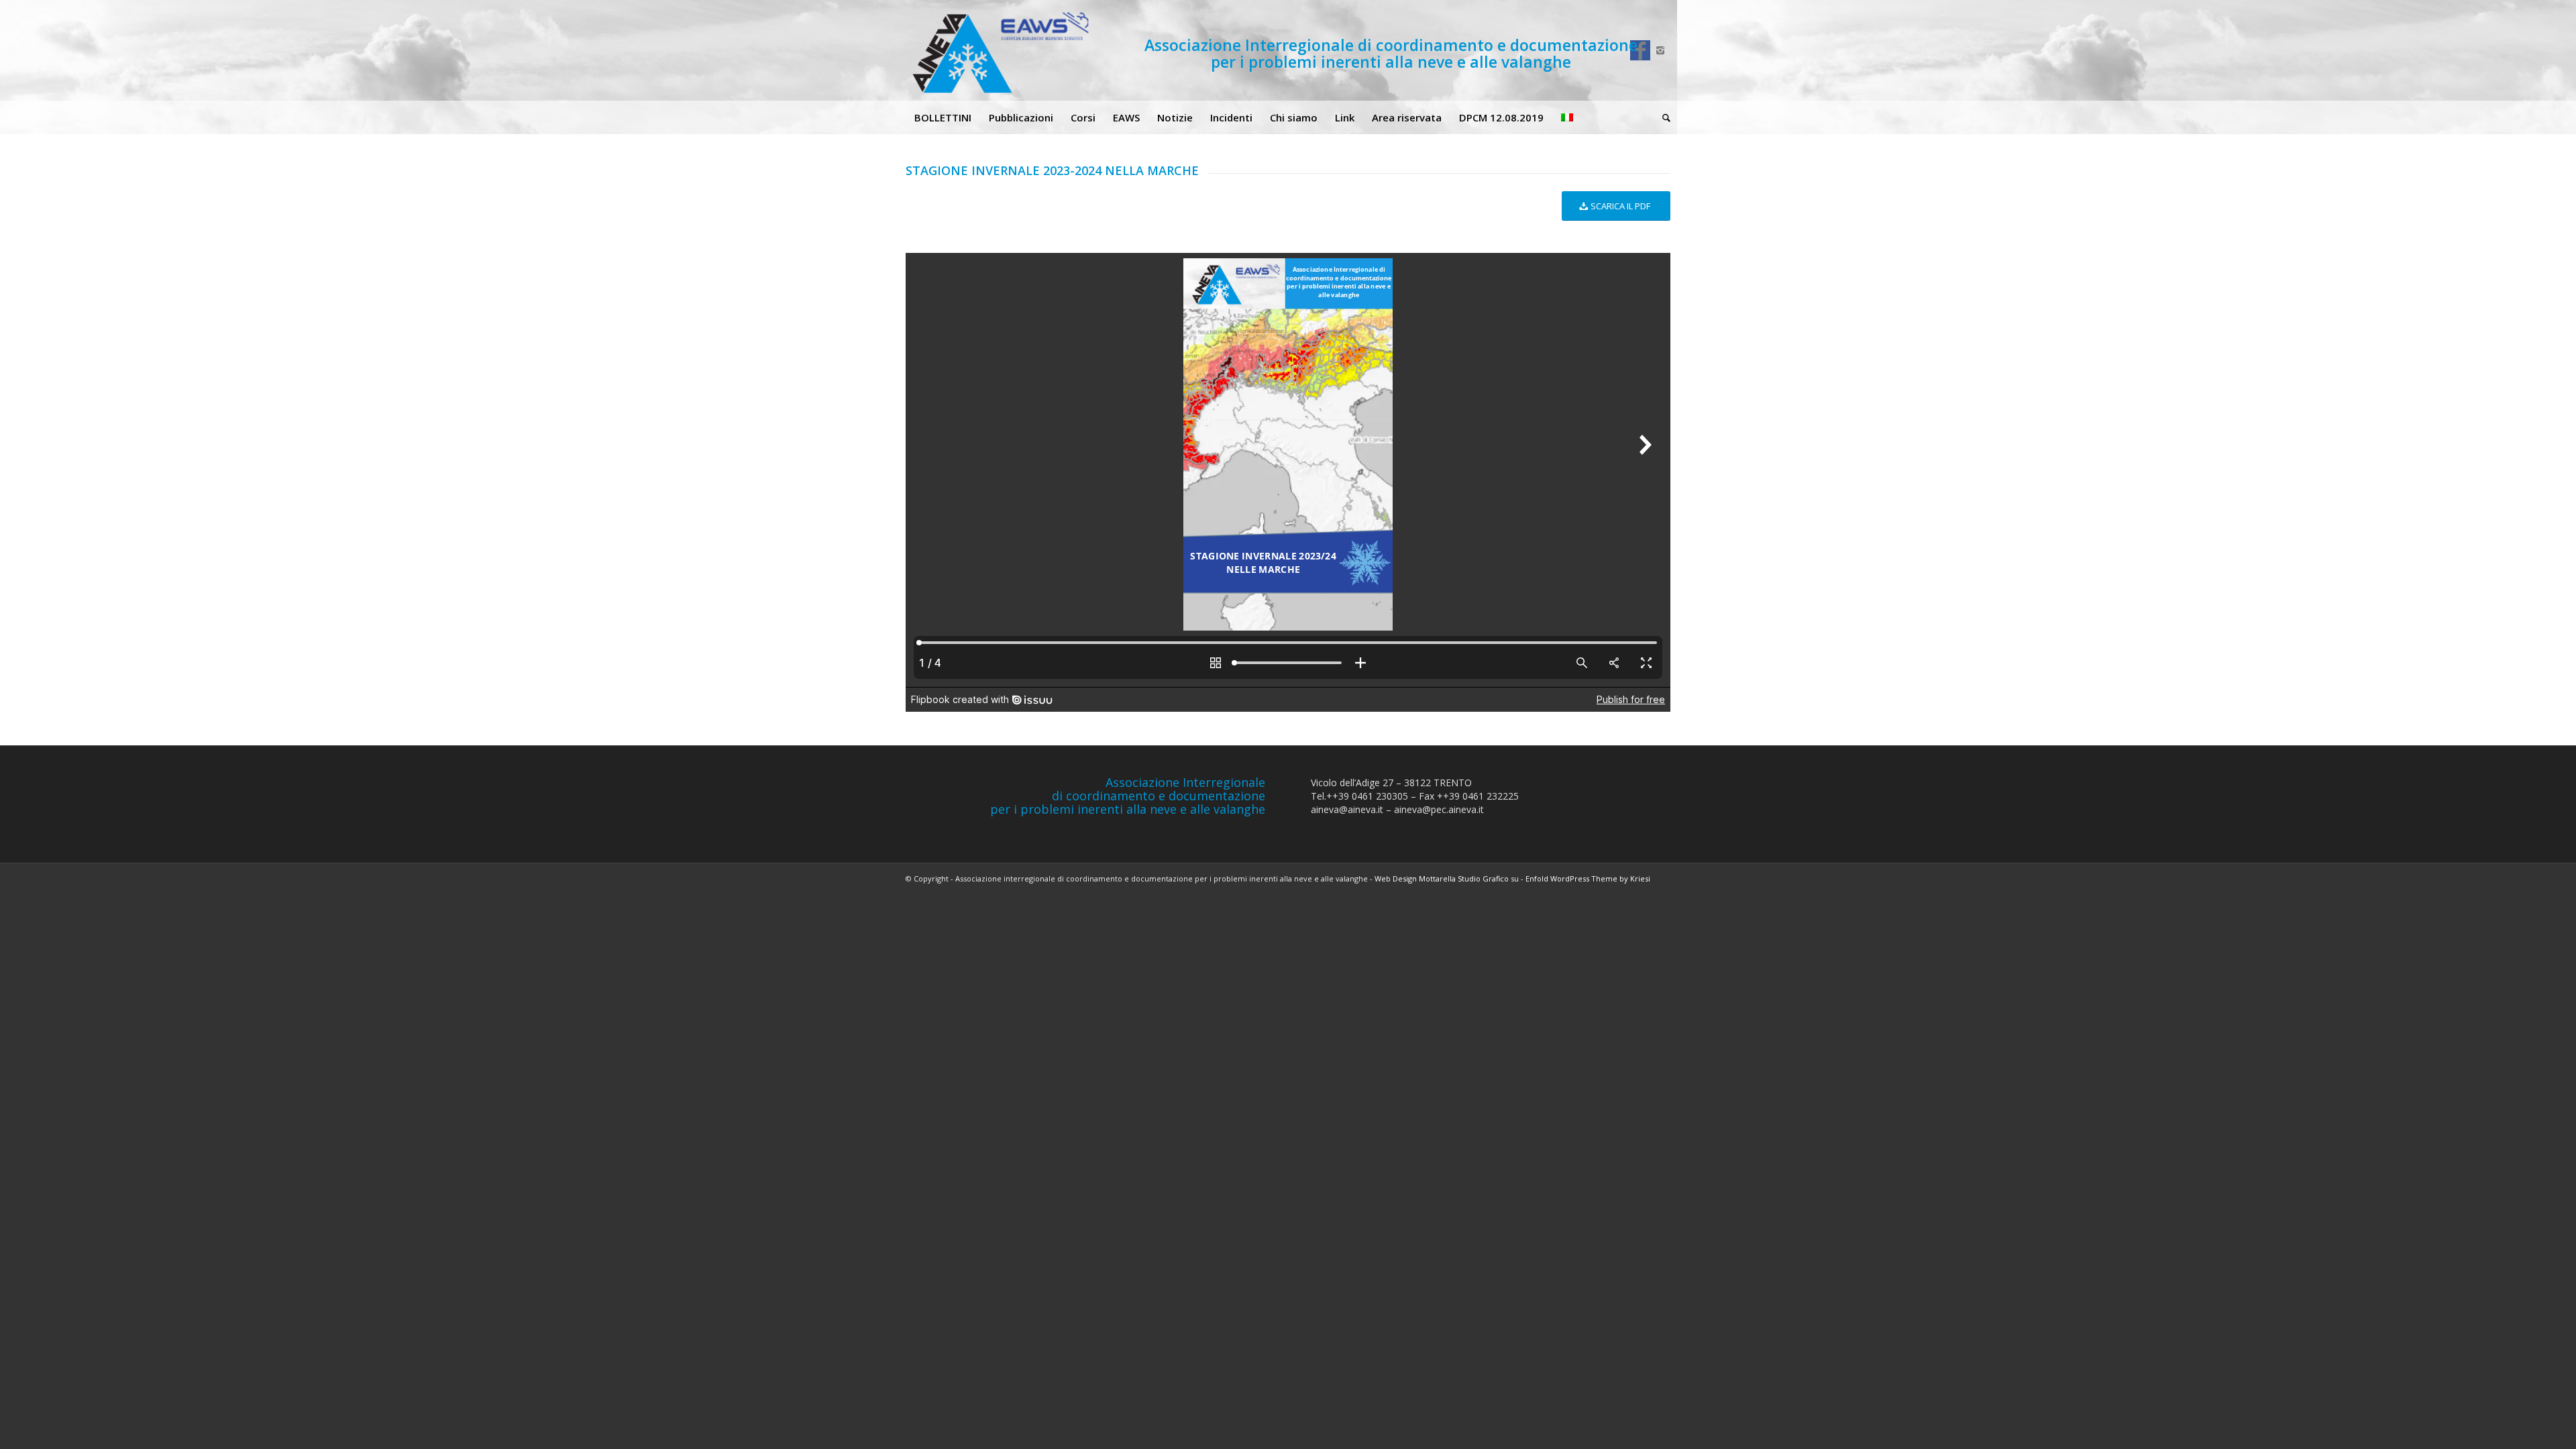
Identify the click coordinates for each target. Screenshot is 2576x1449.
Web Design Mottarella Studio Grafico (1442, 878)
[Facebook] (1640, 50)
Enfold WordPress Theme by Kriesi (1588, 878)
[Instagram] (1660, 50)
